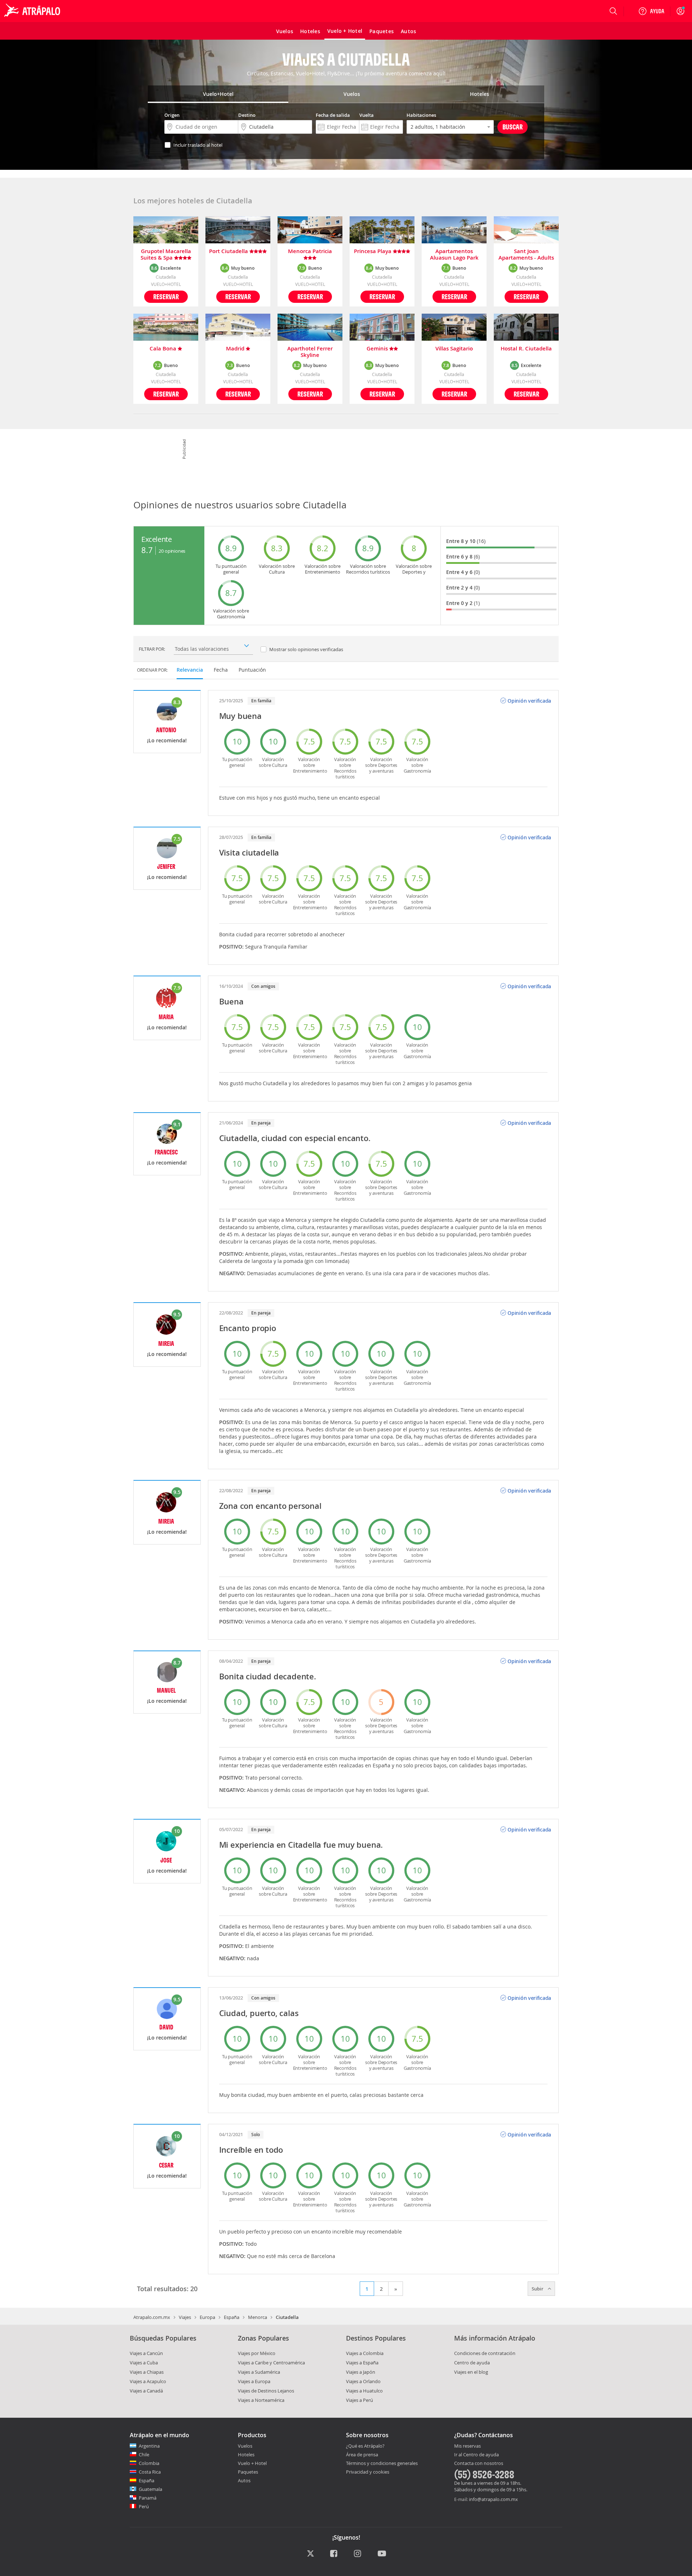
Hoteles (246, 2455)
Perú (144, 2506)
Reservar (166, 297)
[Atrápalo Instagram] (358, 2554)
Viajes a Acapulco (148, 2381)
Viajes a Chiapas (147, 2372)
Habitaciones (421, 115)
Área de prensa (362, 2455)
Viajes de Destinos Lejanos (266, 2391)
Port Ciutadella (229, 251)
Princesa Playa (373, 251)
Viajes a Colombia (365, 2353)
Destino (247, 115)
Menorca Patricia (310, 251)
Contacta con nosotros (479, 2464)
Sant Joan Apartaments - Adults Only (526, 255)
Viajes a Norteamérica (261, 2400)
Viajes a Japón (361, 2372)
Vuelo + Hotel (252, 2463)
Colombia (149, 2463)
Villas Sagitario (454, 349)
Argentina (149, 2446)
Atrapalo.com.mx (152, 2317)
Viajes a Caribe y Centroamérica (271, 2363)
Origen (172, 115)
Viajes (185, 2317)
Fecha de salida (333, 115)
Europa (207, 2317)
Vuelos (245, 2446)
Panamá (148, 2498)
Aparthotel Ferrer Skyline (310, 352)
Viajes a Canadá (146, 2391)
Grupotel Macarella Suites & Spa (166, 255)
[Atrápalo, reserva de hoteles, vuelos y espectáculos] (33, 11)
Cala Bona (164, 349)
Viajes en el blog (471, 2372)
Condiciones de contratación (485, 2353)
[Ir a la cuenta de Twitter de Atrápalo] (310, 2554)
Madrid (236, 349)
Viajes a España (362, 2363)
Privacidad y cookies (368, 2472)
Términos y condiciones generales (382, 2463)
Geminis (378, 349)
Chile (144, 2455)
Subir (538, 2289)
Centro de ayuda (472, 2363)
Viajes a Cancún (146, 2353)
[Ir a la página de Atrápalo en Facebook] (334, 2554)
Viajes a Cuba (144, 2363)
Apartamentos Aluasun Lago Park (454, 255)
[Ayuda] (651, 11)
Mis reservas (467, 2446)
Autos (244, 2480)
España (232, 2317)
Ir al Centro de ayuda (476, 2455)
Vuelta (367, 115)
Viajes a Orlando (363, 2381)
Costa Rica (150, 2472)
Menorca (258, 2317)
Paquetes (248, 2472)
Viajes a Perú (360, 2400)
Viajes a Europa (254, 2381)
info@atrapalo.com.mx (493, 2499)
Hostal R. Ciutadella (526, 349)
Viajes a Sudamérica (259, 2372)
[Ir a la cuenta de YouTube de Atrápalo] (382, 2554)
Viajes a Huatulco (364, 2391)
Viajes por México (257, 2353)
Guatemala (150, 2489)
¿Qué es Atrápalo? (365, 2446)
